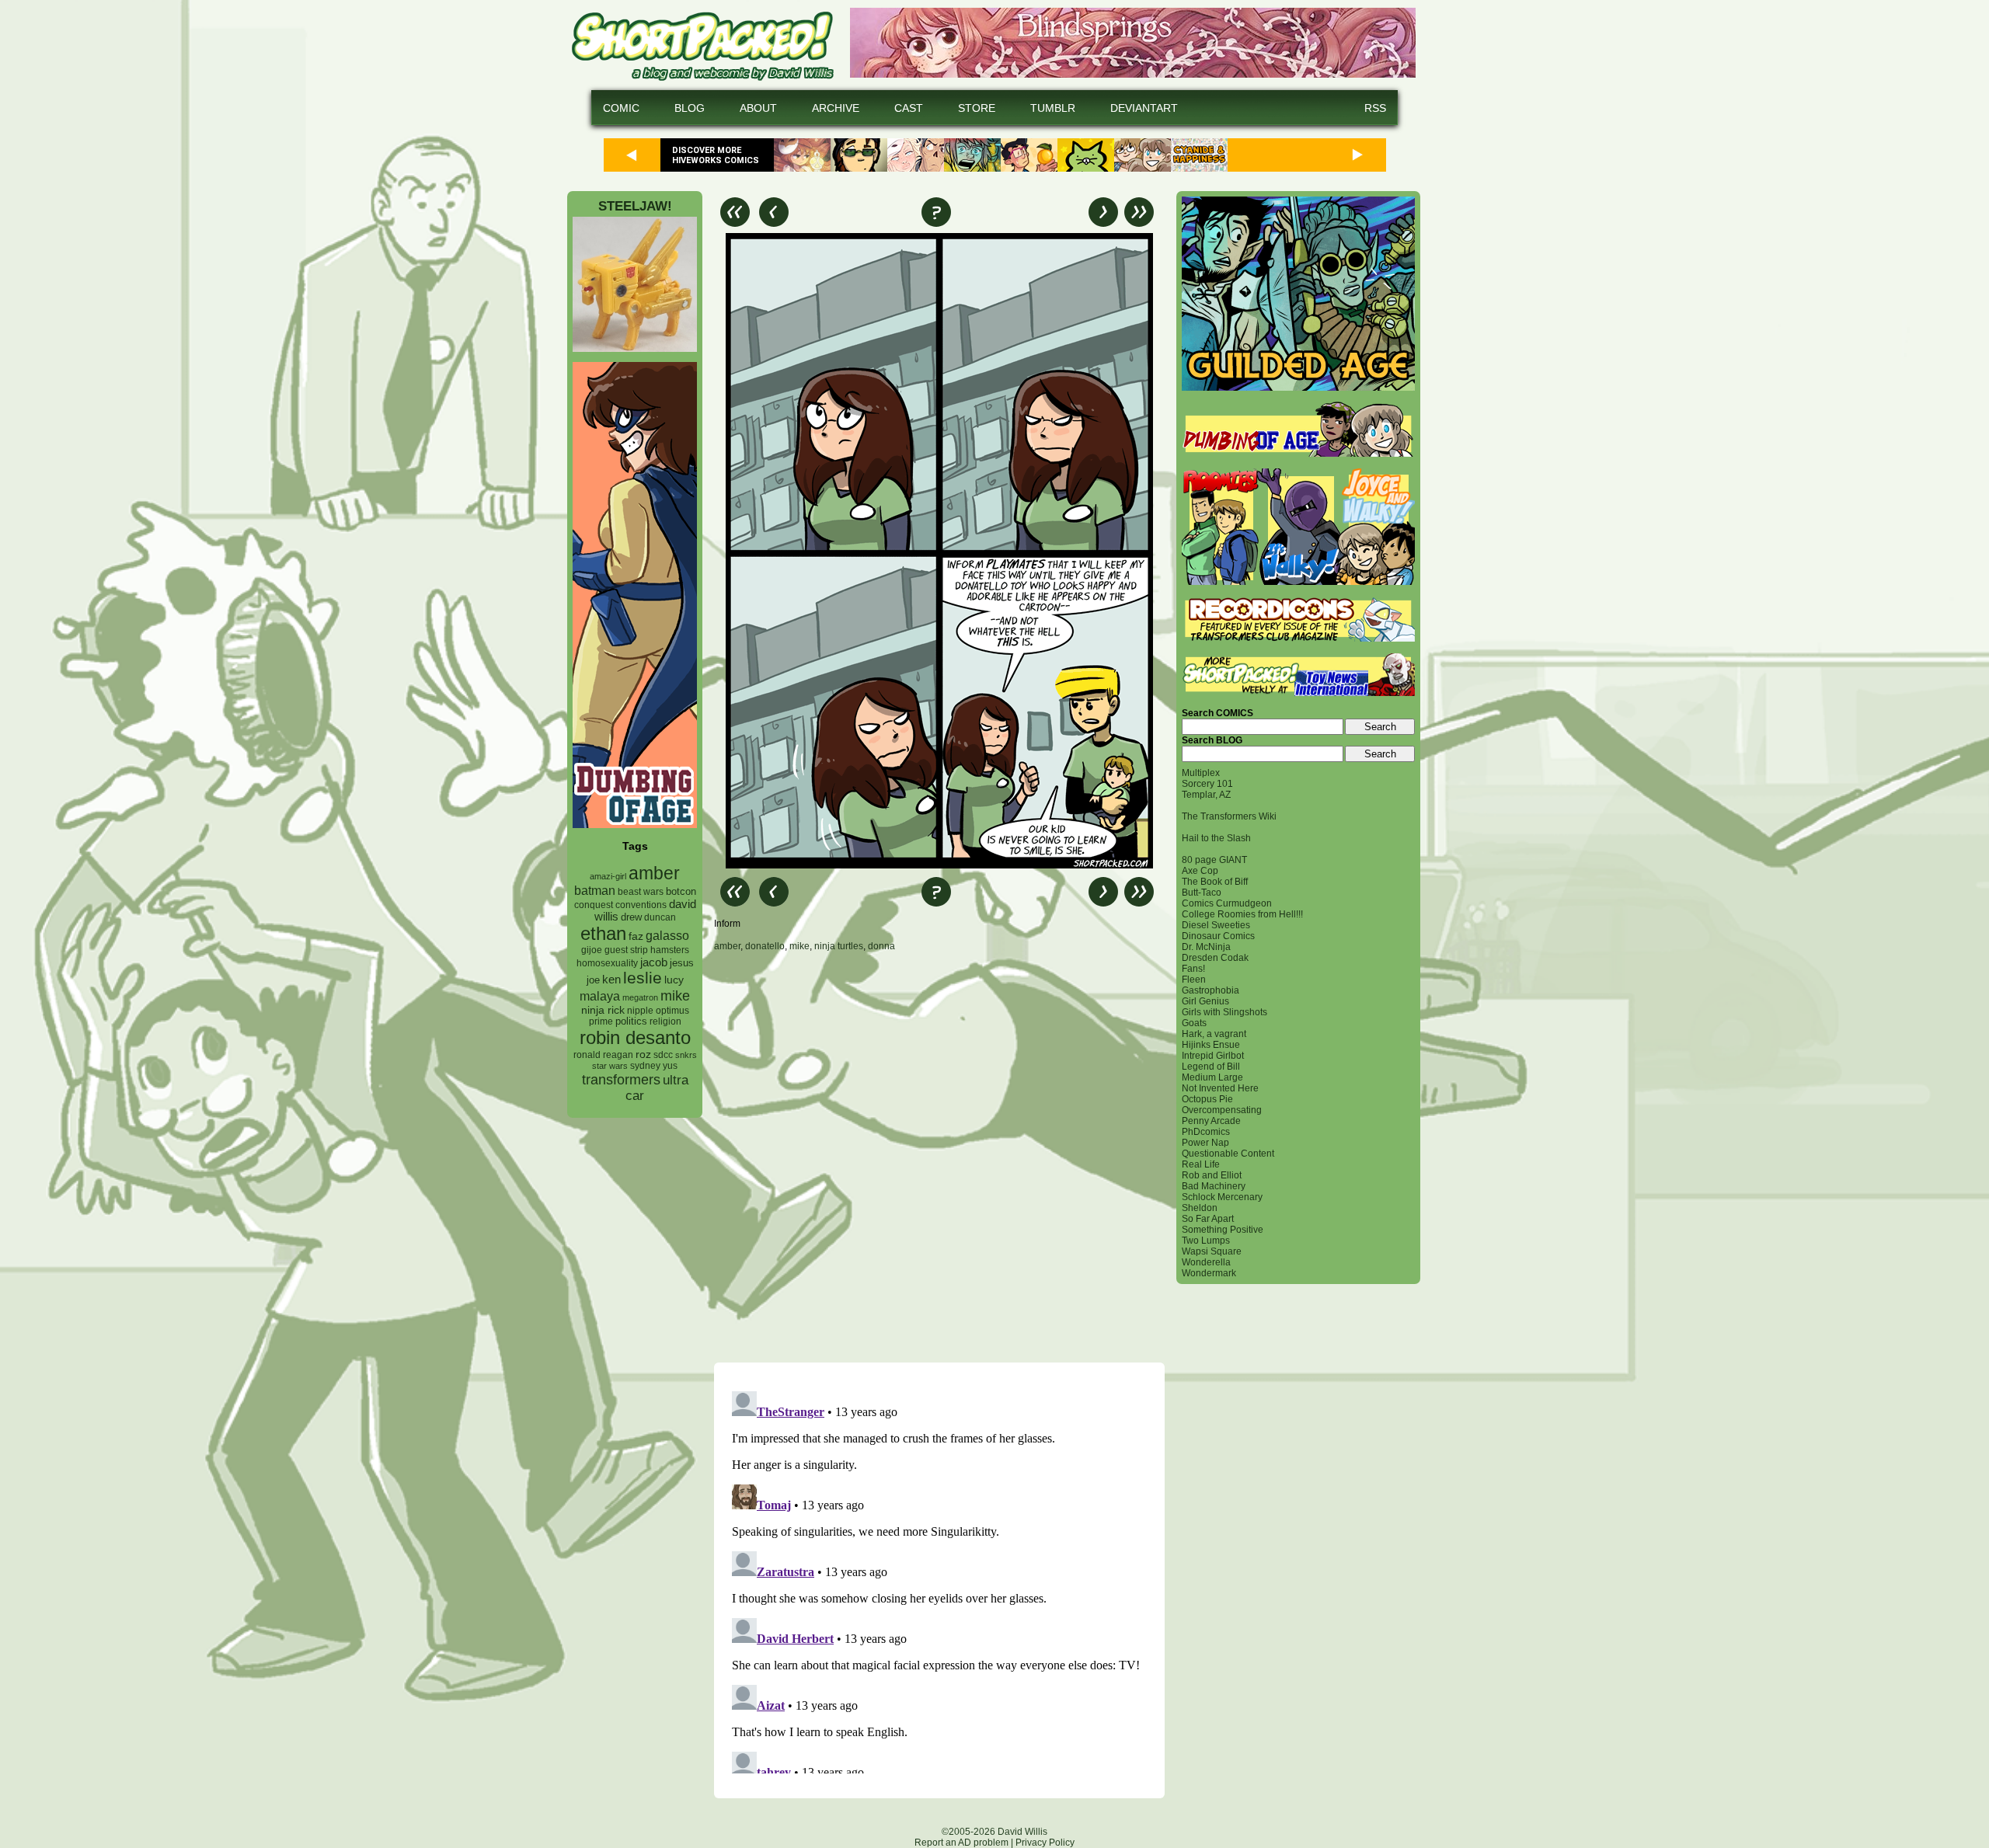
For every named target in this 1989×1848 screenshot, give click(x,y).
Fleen (1194, 980)
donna (881, 946)
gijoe (592, 950)
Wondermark (1209, 1273)
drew (631, 917)
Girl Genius (1205, 1001)
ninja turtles (839, 946)
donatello (765, 946)
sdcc (663, 1055)
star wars (610, 1066)
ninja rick (603, 1010)
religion (665, 1021)
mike (675, 995)
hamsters (670, 950)
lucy (674, 980)
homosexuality (607, 963)
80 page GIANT (1214, 860)
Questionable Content (1228, 1154)
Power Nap (1205, 1143)
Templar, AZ (1206, 795)
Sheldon (1200, 1208)
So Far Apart (1208, 1219)
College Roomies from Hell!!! (1242, 914)
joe (593, 980)
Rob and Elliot (1212, 1175)
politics (631, 1021)
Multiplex (1201, 773)
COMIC (621, 108)
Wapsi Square (1212, 1251)
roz (643, 1055)
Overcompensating (1222, 1110)
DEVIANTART (1144, 108)
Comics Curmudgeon (1227, 903)
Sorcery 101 (1207, 784)
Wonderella (1206, 1262)
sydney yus (654, 1066)
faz (636, 936)
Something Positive (1223, 1230)
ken (611, 979)
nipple (640, 1011)
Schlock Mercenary (1222, 1197)
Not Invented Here (1220, 1088)
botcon (681, 891)
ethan (603, 933)
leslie (643, 978)
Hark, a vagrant (1214, 1034)
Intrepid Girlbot (1213, 1056)
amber (654, 873)
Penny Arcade (1211, 1121)
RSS (1375, 108)
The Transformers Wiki (1229, 816)
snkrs (686, 1055)
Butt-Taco (1202, 893)
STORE (977, 108)
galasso (667, 935)
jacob (654, 962)
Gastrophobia (1210, 990)
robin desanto (635, 1037)
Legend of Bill (1211, 1067)
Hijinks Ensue (1211, 1045)
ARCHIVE (836, 108)
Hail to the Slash (1216, 838)
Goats (1194, 1023)
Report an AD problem (961, 1843)
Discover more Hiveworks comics (716, 155)
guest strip (626, 950)
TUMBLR (1053, 108)
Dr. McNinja (1206, 947)
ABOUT (758, 108)
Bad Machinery (1214, 1186)
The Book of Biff (1215, 882)
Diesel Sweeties (1216, 925)
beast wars (641, 892)
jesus (682, 963)
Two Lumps (1206, 1241)
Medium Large (1212, 1077)
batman (595, 891)
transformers (621, 1079)
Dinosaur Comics (1218, 936)
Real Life (1201, 1164)
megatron (640, 997)
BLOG (690, 108)
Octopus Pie (1207, 1099)
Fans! (1193, 969)
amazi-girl (608, 876)
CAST (909, 108)
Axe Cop (1200, 871)
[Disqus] (939, 1157)
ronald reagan (603, 1055)
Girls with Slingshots (1224, 1012)
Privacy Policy (1045, 1843)
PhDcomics (1206, 1132)
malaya (600, 996)
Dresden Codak (1215, 958)
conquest (594, 905)
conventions (641, 905)
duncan (660, 917)
